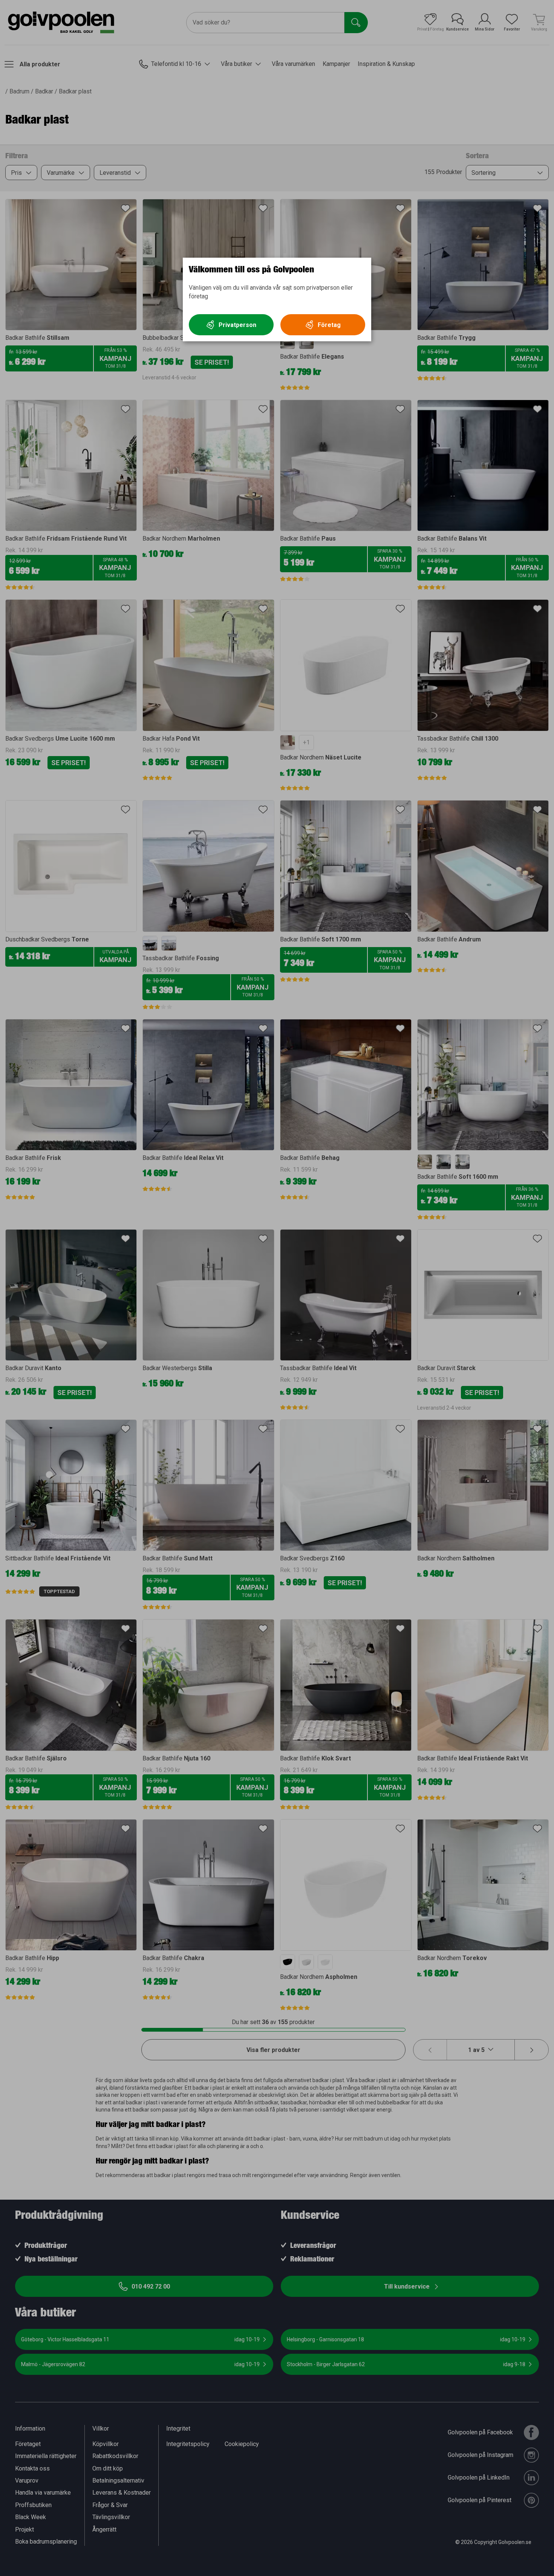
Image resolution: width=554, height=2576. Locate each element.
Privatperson (237, 325)
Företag (329, 325)
